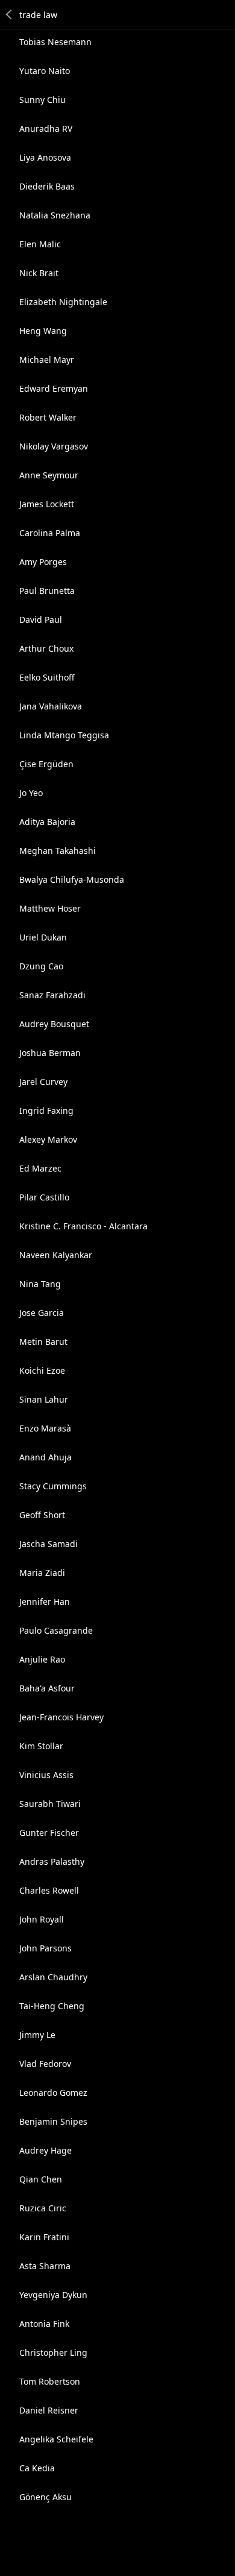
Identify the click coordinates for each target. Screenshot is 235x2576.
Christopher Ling (53, 2352)
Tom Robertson (50, 2381)
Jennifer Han (45, 1602)
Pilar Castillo (44, 1197)
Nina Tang (40, 1284)
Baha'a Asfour (47, 1688)
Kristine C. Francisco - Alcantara (83, 1226)
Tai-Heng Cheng (52, 2006)
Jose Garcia (42, 1313)
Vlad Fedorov (45, 2064)
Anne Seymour (49, 475)
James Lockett (47, 504)
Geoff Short (42, 1515)
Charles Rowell (49, 1890)
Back (10, 14)
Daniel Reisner (49, 2410)
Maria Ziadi (42, 1573)
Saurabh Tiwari (50, 1804)
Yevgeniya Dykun (53, 2295)
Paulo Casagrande (56, 1630)
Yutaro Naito (45, 71)
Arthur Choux (46, 648)
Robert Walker (48, 417)
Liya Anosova (45, 157)
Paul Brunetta (47, 591)
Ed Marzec (40, 1168)
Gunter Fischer (49, 1833)
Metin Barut (43, 1342)
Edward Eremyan (54, 388)
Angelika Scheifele (56, 2439)
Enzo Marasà (45, 1428)
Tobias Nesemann (55, 42)
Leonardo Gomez (53, 2093)
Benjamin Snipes (53, 2121)
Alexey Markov (48, 1139)
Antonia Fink (44, 2324)
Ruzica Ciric (43, 2208)
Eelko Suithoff (47, 677)
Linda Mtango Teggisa (64, 735)
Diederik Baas (47, 186)
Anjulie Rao (42, 1659)
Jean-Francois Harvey (61, 1717)
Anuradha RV (46, 128)
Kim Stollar (41, 1746)
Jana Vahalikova (51, 706)
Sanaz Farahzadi (52, 995)
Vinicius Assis (46, 1775)
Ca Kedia (37, 2468)
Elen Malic (40, 244)
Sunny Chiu (42, 100)
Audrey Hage (45, 2150)
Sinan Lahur (44, 1399)
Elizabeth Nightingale (63, 302)
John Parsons (45, 1948)
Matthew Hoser (50, 908)
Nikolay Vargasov (54, 446)
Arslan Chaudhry (53, 1977)
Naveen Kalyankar (56, 1255)
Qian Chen (41, 2179)
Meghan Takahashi (58, 851)
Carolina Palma (50, 533)
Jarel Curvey (43, 1082)
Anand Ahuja (45, 1457)
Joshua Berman (50, 1053)
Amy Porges (43, 562)
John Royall (42, 1919)
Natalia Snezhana (55, 215)
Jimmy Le (37, 2035)
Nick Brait (39, 273)
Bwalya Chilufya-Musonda (72, 879)
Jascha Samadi (49, 1544)
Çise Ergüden (46, 764)
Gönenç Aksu (45, 2497)
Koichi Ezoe (42, 1370)
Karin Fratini (44, 2237)
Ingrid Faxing (46, 1110)
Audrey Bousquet (54, 1024)
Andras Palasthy (52, 1861)
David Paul (41, 619)
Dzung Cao (41, 966)
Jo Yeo (31, 793)
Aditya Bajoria (47, 822)
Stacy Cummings (53, 1486)
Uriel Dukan (43, 937)
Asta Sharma (45, 2266)
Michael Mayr (47, 360)
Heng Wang (43, 331)
